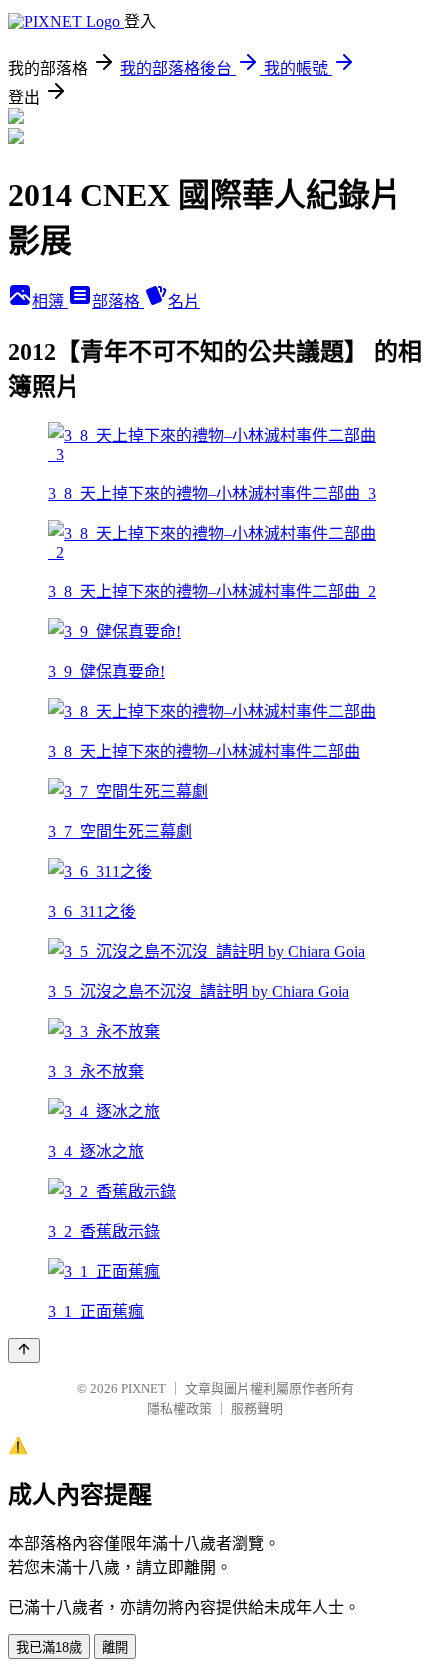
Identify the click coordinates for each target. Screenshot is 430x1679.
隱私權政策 (179, 1408)
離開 (115, 1647)
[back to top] (24, 1350)
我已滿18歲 (49, 1647)
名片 (184, 301)
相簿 (50, 301)
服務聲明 (257, 1408)
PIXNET (143, 1388)
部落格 (118, 301)
